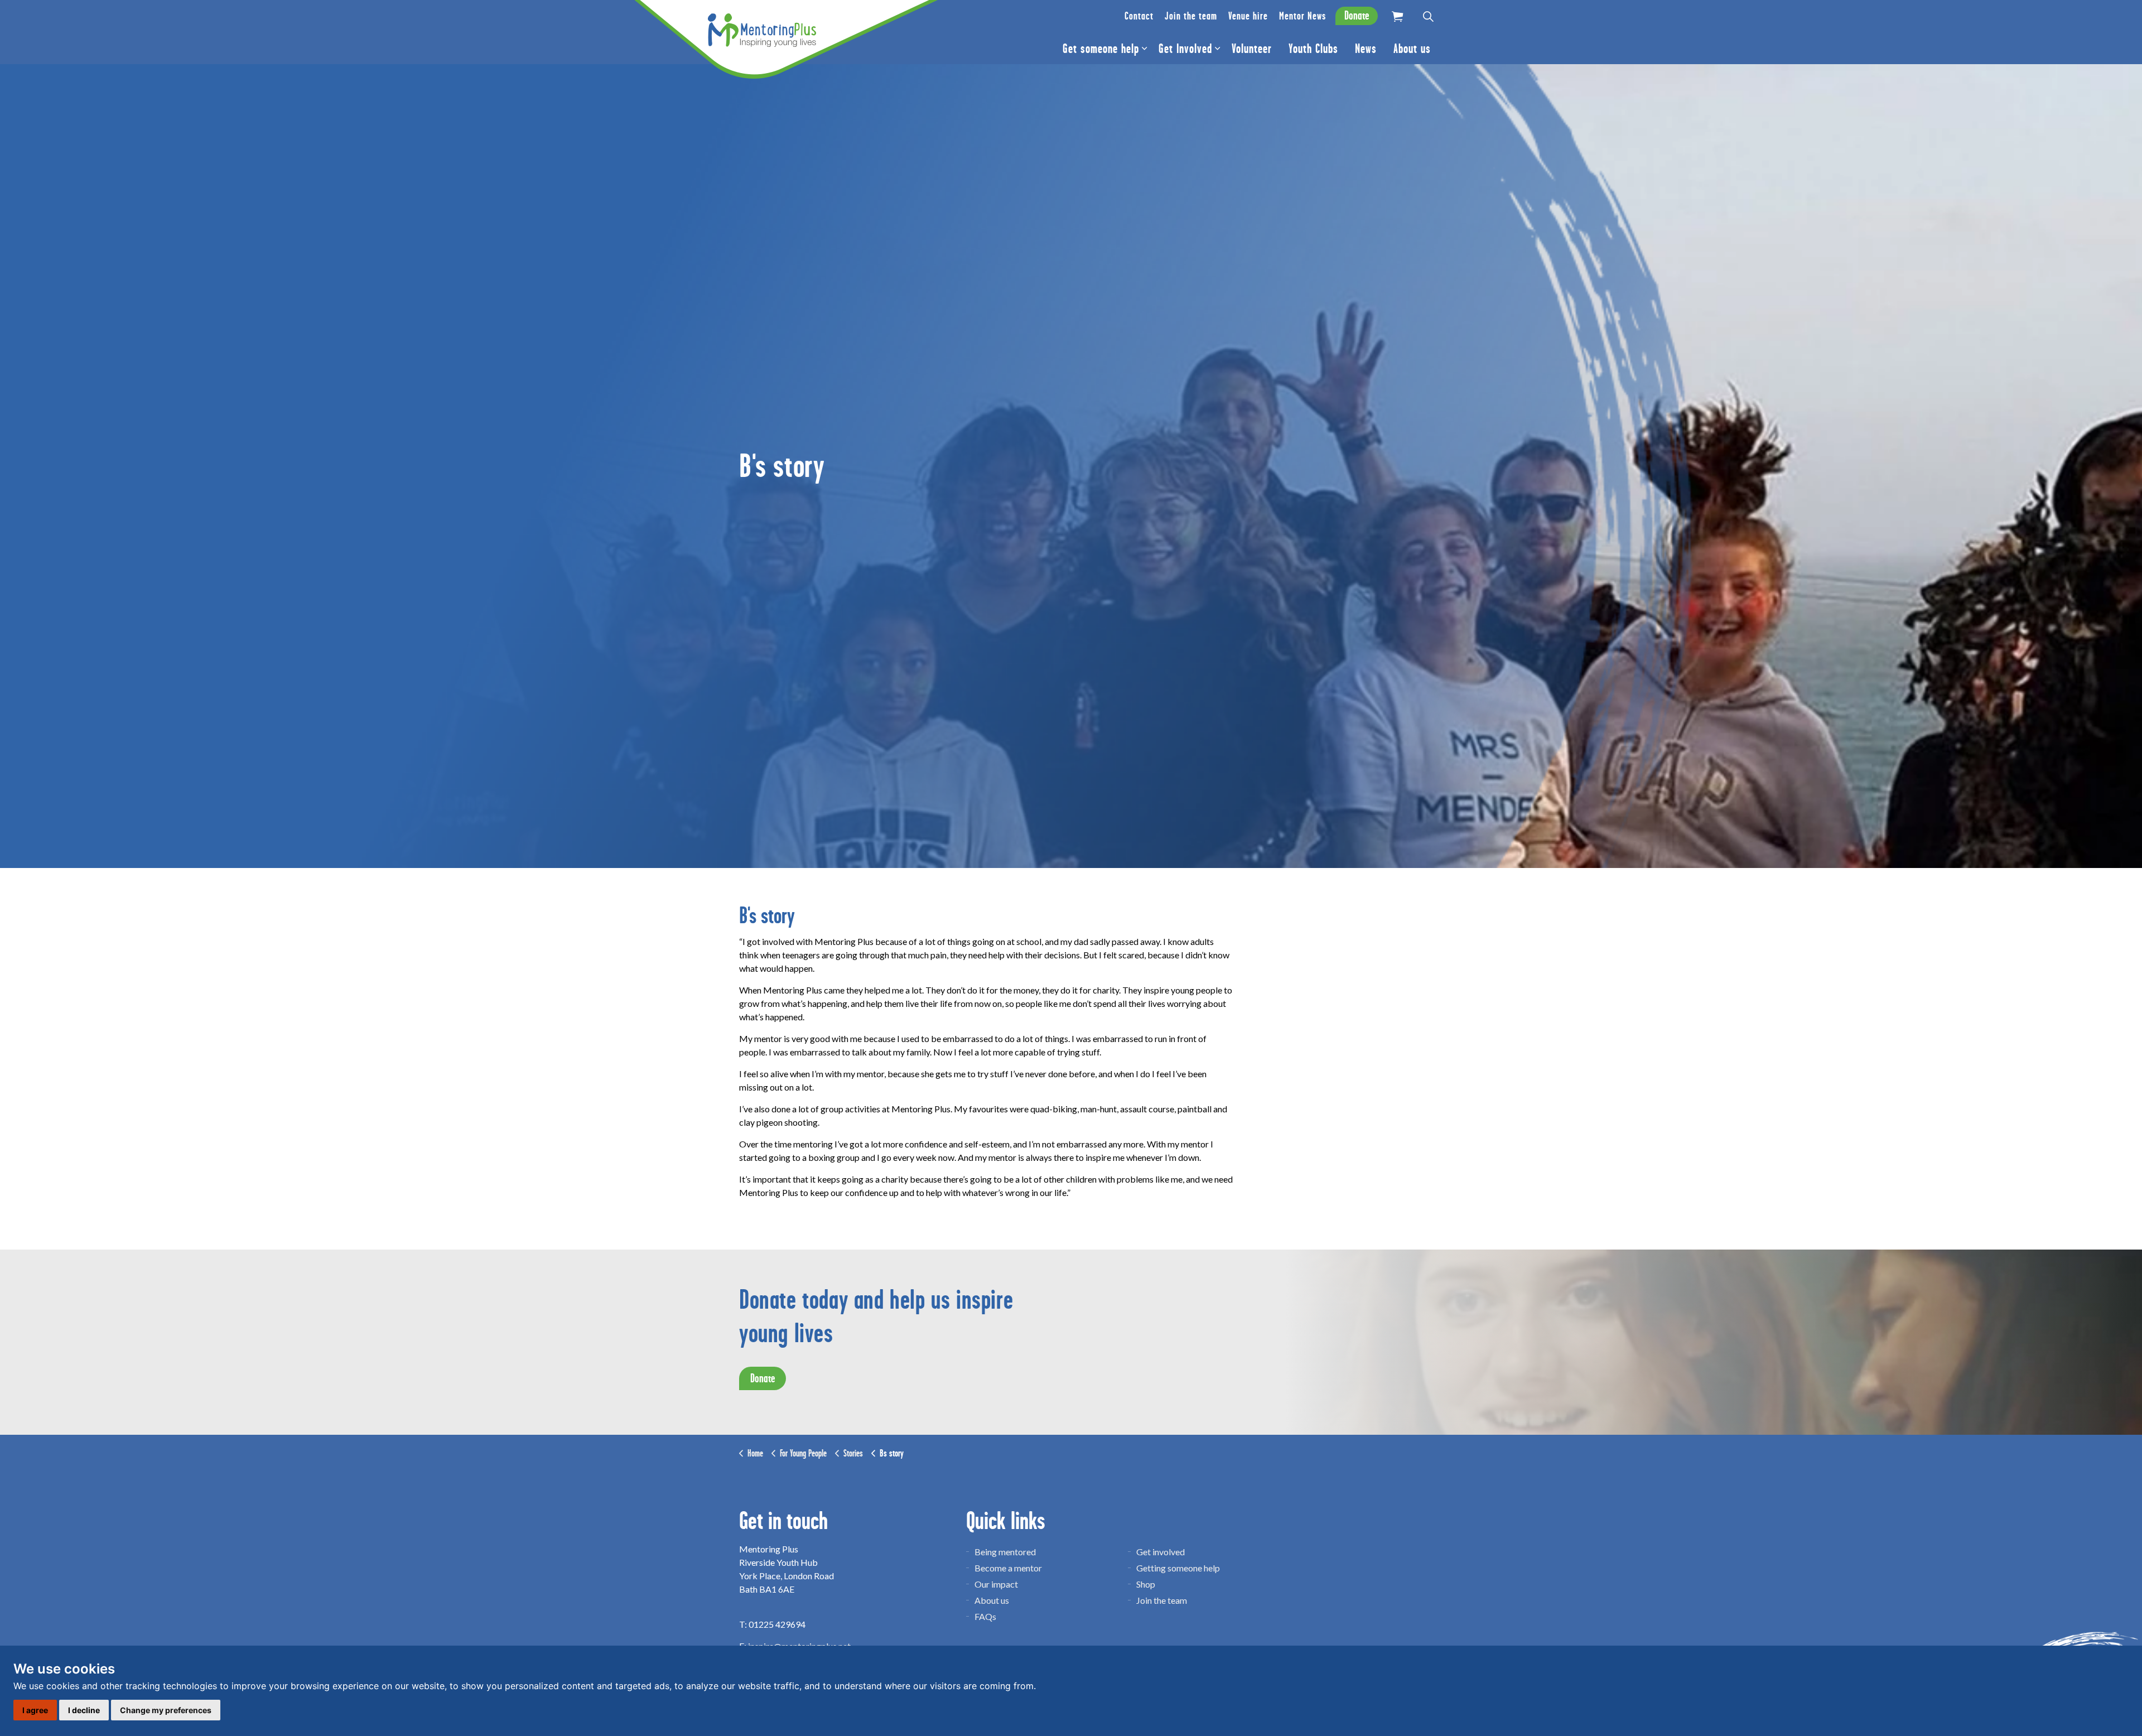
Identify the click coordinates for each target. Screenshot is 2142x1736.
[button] (1397, 16)
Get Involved (1185, 49)
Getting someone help (1178, 1568)
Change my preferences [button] (166, 1710)
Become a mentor (1008, 1568)
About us (1412, 49)
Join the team (1191, 16)
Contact (1139, 16)
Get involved (1161, 1552)
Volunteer (1252, 49)
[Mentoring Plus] (762, 30)
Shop (1146, 1584)
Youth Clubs (1313, 49)
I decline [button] (84, 1710)
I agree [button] (35, 1710)
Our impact (996, 1584)
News (1366, 49)
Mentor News (1302, 16)
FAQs (985, 1616)
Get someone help (1101, 49)
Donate (1357, 16)
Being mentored (1005, 1552)
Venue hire (1248, 16)
